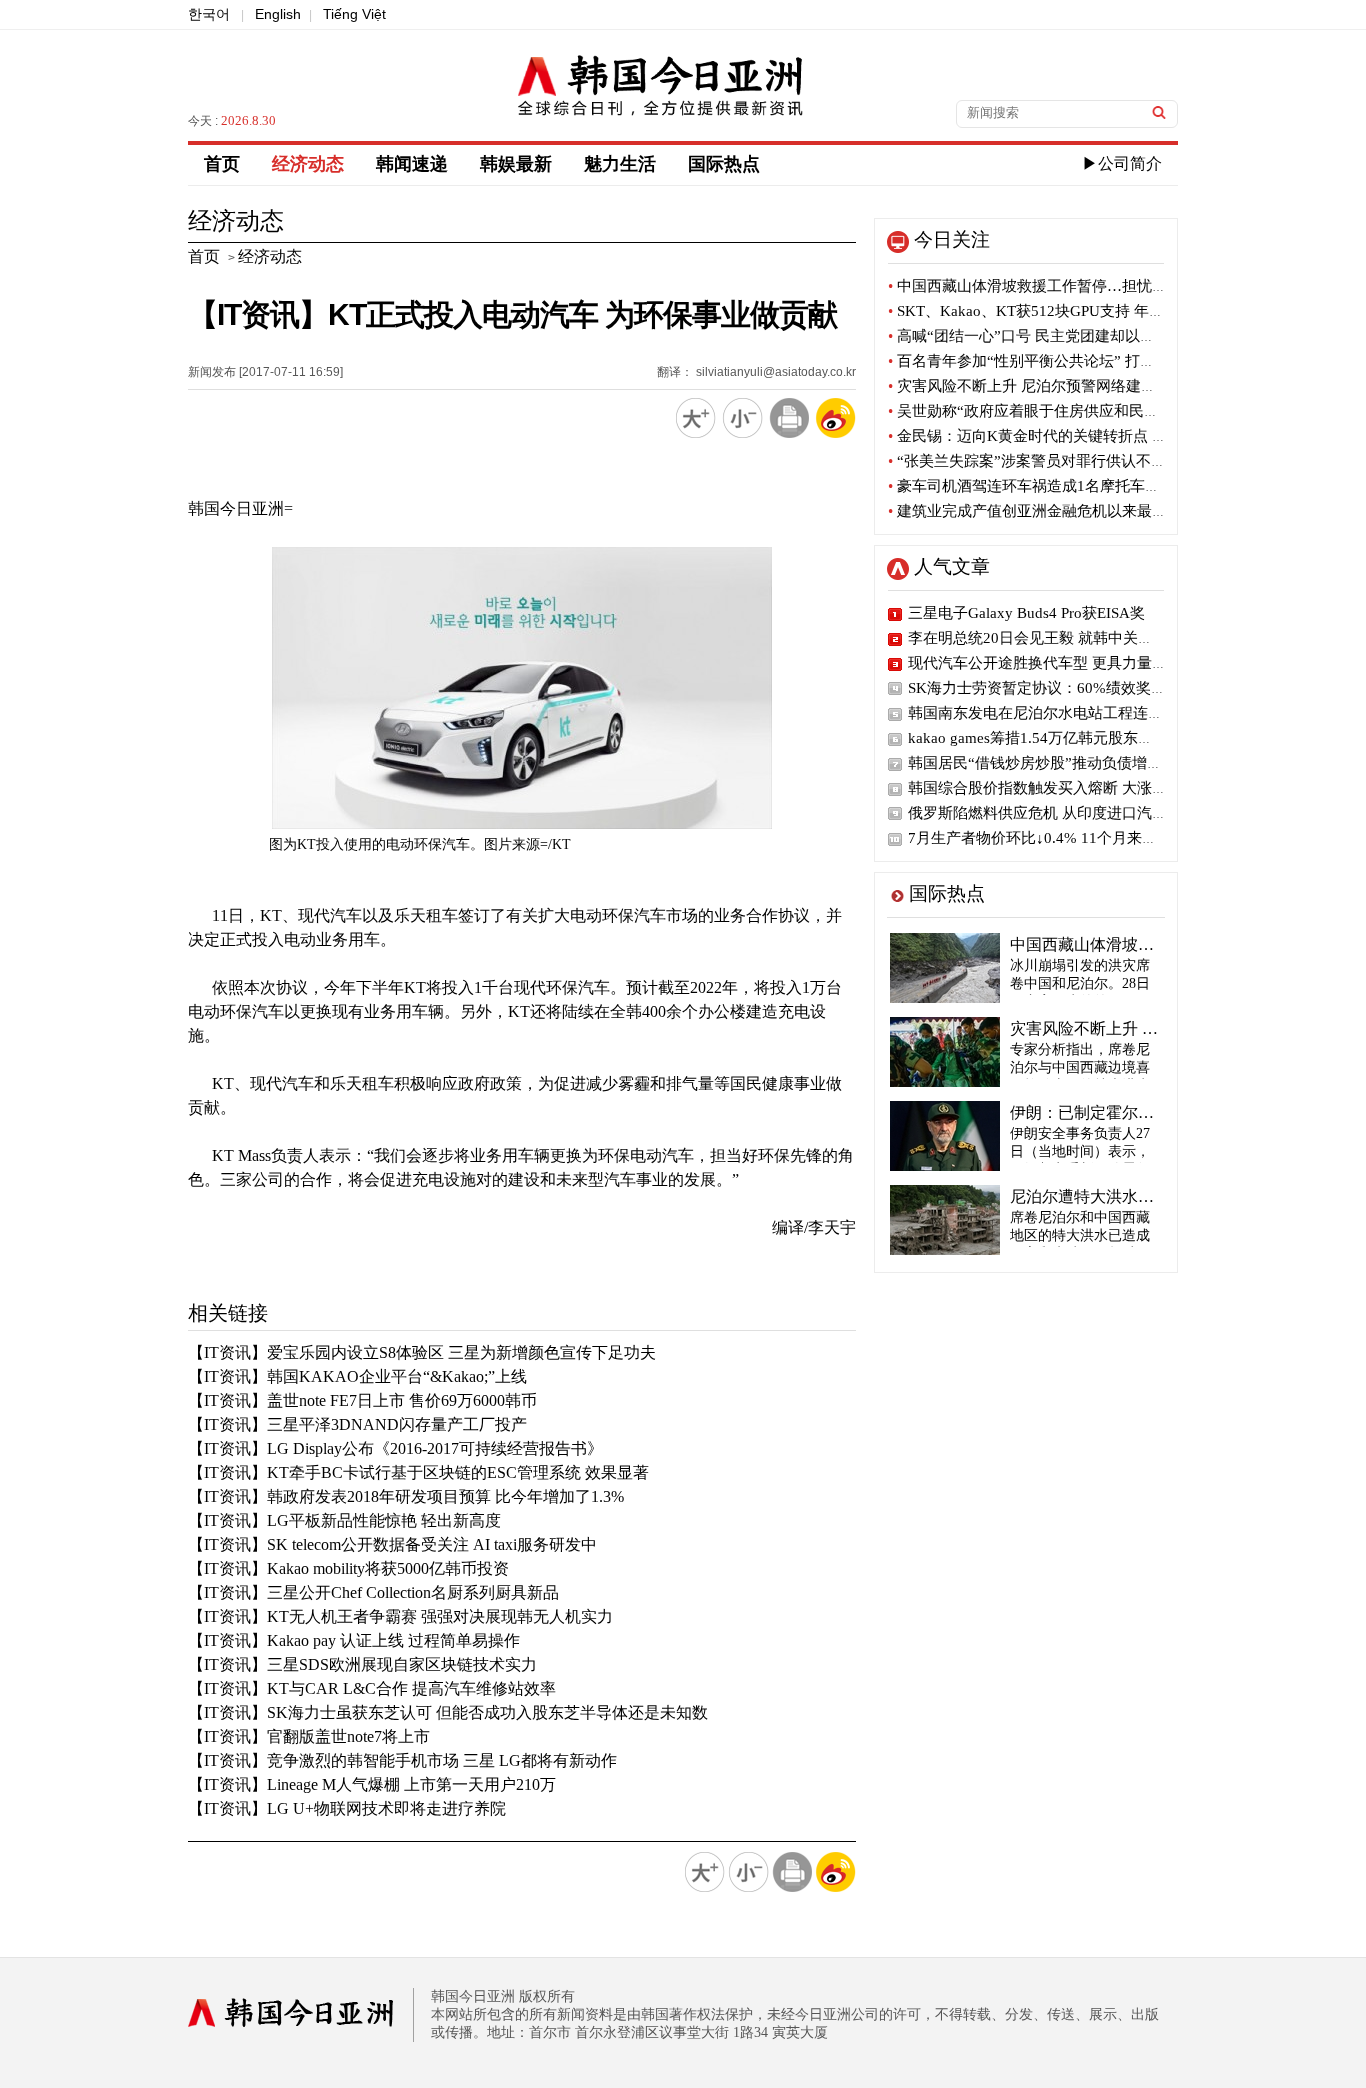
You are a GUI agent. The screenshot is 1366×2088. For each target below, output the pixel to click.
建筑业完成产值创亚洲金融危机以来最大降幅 (1042, 511)
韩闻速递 (412, 164)
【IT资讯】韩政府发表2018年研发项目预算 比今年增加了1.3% (406, 1496)
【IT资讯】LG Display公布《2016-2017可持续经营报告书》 (395, 1448)
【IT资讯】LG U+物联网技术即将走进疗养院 (347, 1808)
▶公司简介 (1122, 163)
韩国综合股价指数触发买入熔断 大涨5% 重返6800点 (1081, 788)
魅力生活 (620, 164)
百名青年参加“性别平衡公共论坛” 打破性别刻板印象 (1066, 361)
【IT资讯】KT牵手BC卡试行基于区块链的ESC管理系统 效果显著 (418, 1472)
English (278, 14)
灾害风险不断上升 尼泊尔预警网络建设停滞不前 (1052, 386)
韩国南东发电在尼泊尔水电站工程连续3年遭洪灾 (1069, 713)
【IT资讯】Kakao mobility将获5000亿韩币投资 (348, 1568)
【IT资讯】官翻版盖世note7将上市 (309, 1736)
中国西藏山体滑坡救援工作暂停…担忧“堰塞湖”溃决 (1064, 286)
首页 (222, 164)
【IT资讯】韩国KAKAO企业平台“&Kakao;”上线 (357, 1376)
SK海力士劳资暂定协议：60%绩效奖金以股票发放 (1074, 688)
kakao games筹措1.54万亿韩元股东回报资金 (1053, 738)
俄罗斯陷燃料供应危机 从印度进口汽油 (1037, 813)
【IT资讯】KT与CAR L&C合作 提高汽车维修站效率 (372, 1688)
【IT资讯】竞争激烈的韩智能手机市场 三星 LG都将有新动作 (402, 1760)
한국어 (209, 14)
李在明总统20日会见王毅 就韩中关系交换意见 (1060, 638)
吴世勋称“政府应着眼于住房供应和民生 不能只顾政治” (1074, 411)
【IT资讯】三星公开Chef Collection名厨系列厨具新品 (373, 1592)
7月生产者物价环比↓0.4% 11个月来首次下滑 (1055, 838)
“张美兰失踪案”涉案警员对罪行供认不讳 (1027, 461)
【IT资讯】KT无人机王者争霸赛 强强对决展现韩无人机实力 (400, 1616)
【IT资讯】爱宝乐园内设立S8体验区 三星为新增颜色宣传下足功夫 (422, 1352)
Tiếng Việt (354, 14)
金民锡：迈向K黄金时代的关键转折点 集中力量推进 (1065, 436)
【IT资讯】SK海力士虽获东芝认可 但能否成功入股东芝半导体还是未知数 (448, 1712)
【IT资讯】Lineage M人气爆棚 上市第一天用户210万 (372, 1784)
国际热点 (724, 164)
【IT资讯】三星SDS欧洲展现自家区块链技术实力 (362, 1664)
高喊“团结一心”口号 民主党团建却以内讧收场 (1044, 336)
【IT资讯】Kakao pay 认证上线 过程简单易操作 (354, 1640)
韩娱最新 (516, 164)
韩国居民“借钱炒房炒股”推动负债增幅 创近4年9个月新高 (1097, 763)
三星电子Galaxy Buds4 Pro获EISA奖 (1026, 613)
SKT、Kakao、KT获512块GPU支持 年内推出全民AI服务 (1079, 311)
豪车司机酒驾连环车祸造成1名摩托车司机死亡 (1046, 486)
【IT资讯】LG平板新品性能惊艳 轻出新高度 (344, 1520)
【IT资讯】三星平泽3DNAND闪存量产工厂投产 (357, 1424)
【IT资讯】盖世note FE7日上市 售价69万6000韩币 (362, 1400)
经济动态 (308, 164)
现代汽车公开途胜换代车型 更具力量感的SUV (1060, 663)
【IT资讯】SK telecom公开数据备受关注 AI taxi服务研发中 (392, 1544)
